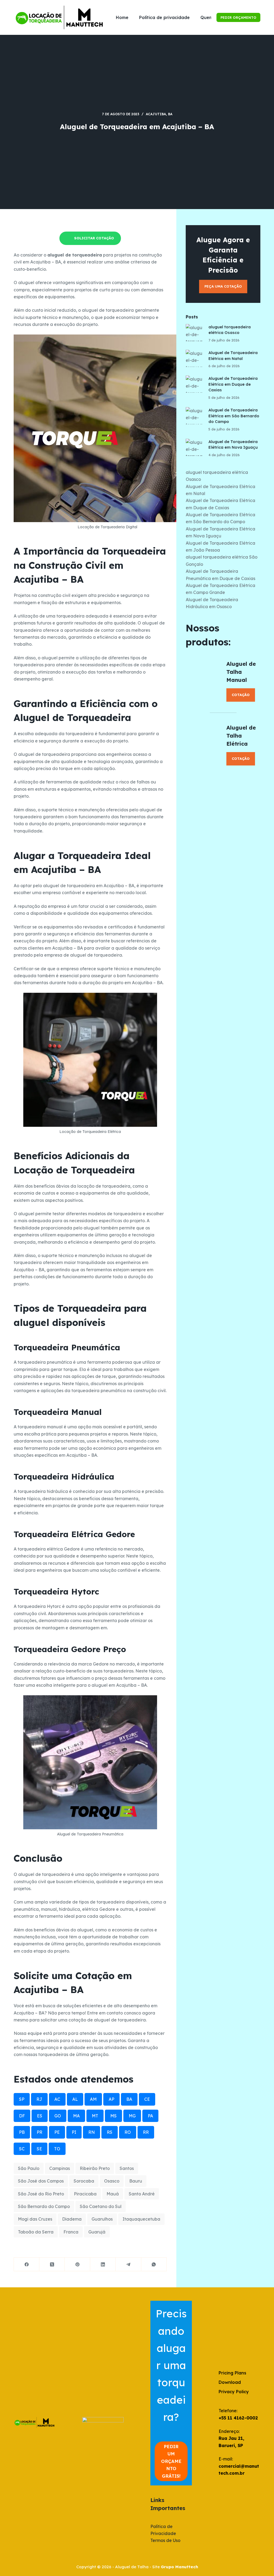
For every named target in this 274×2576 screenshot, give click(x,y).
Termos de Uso (165, 2540)
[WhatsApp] (154, 2264)
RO (128, 2132)
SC (22, 2149)
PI (74, 2132)
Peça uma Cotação (223, 286)
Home (122, 17)
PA (150, 2116)
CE (147, 2099)
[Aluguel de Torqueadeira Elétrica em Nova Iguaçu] (194, 447)
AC (57, 2099)
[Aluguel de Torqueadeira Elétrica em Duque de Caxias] (194, 384)
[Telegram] (128, 2264)
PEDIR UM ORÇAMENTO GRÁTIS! (171, 2461)
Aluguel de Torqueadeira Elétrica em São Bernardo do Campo (234, 416)
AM (93, 2099)
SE (39, 2149)
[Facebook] (27, 2264)
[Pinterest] (77, 2264)
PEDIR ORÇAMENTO (238, 17)
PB (22, 2132)
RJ (39, 2099)
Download (230, 2382)
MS (113, 2116)
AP (111, 2099)
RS (110, 2132)
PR (39, 2132)
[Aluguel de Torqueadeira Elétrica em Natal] (194, 358)
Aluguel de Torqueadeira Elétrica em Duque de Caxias (233, 384)
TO (57, 2149)
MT (95, 2116)
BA (170, 114)
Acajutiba (156, 114)
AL (75, 2099)
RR (146, 2132)
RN (92, 2132)
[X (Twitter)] (52, 2264)
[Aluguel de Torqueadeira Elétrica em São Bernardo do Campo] (194, 416)
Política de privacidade (164, 17)
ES (40, 2116)
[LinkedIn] (103, 2264)
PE (57, 2132)
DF (22, 2116)
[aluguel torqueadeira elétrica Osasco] (194, 333)
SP (22, 2099)
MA (76, 2116)
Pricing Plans (232, 2373)
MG (132, 2116)
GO (58, 2116)
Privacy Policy (234, 2392)
